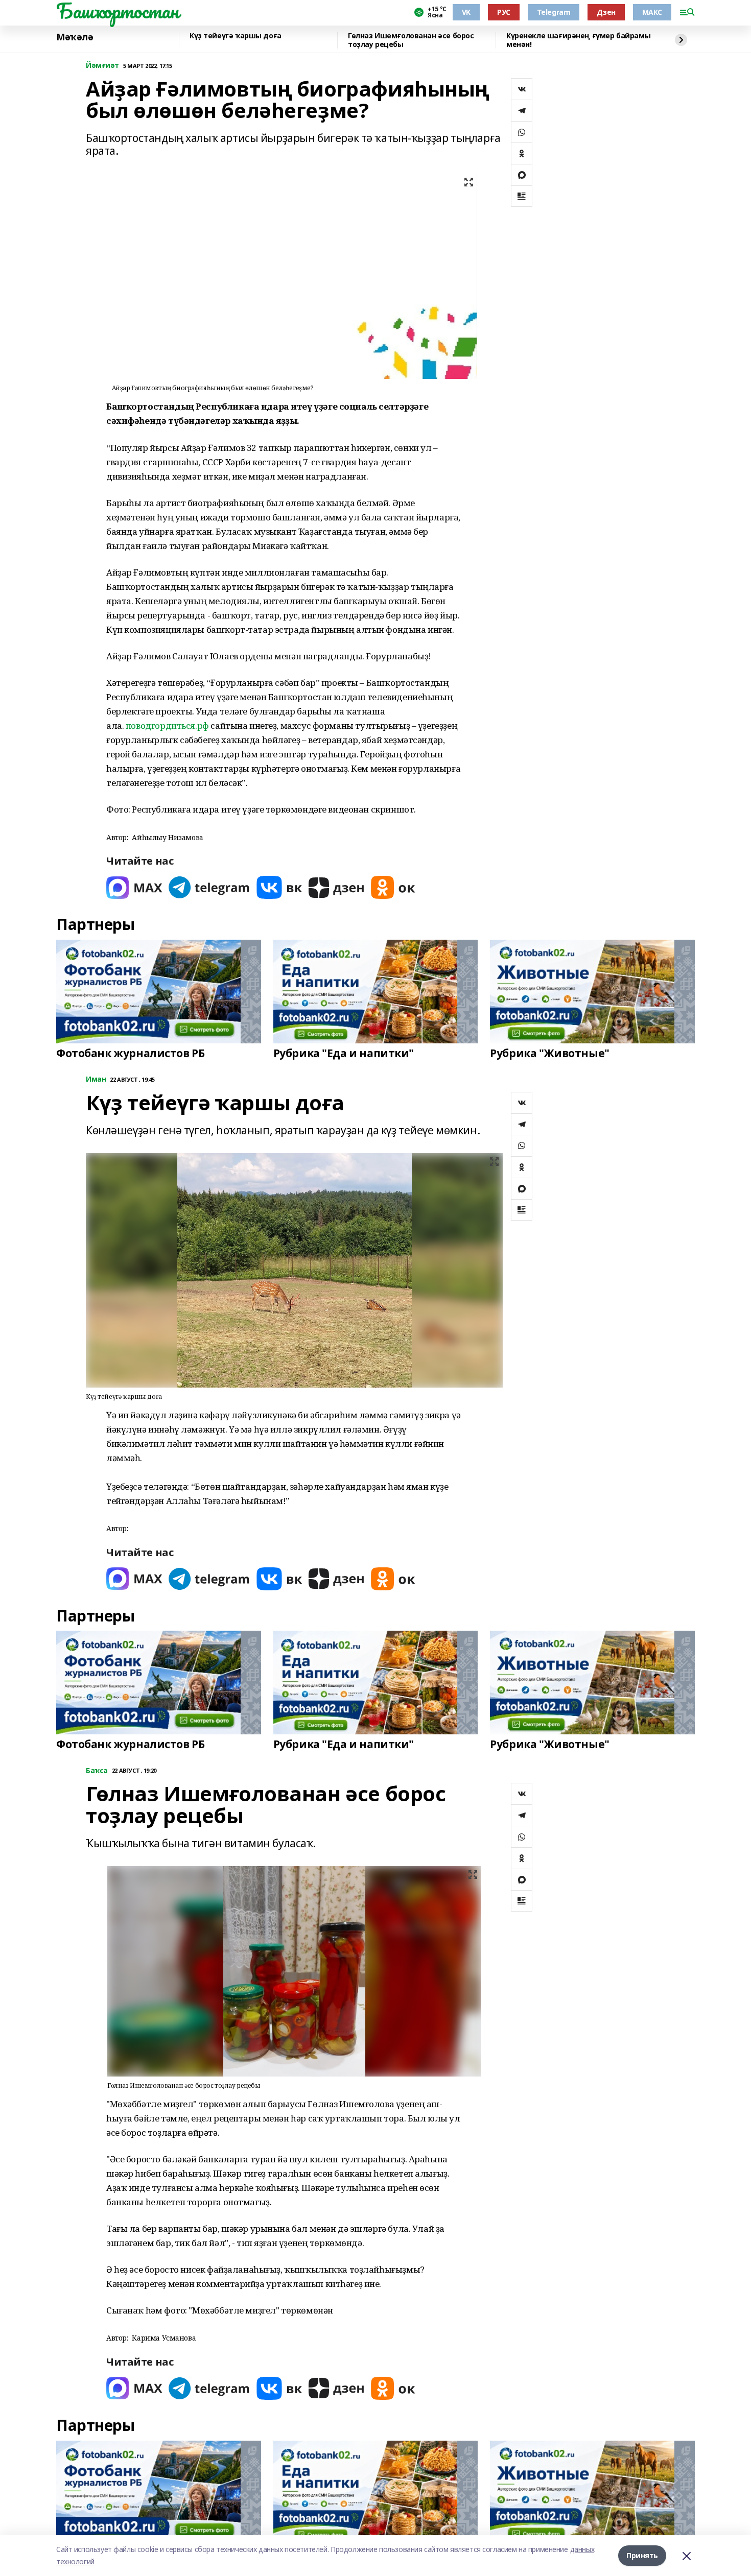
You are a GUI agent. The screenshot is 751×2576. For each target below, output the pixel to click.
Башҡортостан (118, 11)
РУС (504, 12)
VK (466, 12)
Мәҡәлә (75, 37)
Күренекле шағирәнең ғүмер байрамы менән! (578, 40)
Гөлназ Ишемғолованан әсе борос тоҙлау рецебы (411, 40)
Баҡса (97, 1771)
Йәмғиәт (102, 66)
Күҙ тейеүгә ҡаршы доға (236, 36)
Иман (96, 1079)
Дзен (606, 12)
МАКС (652, 12)
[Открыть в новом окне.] (134, 887)
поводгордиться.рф (167, 725)
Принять (642, 2555)
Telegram (554, 12)
